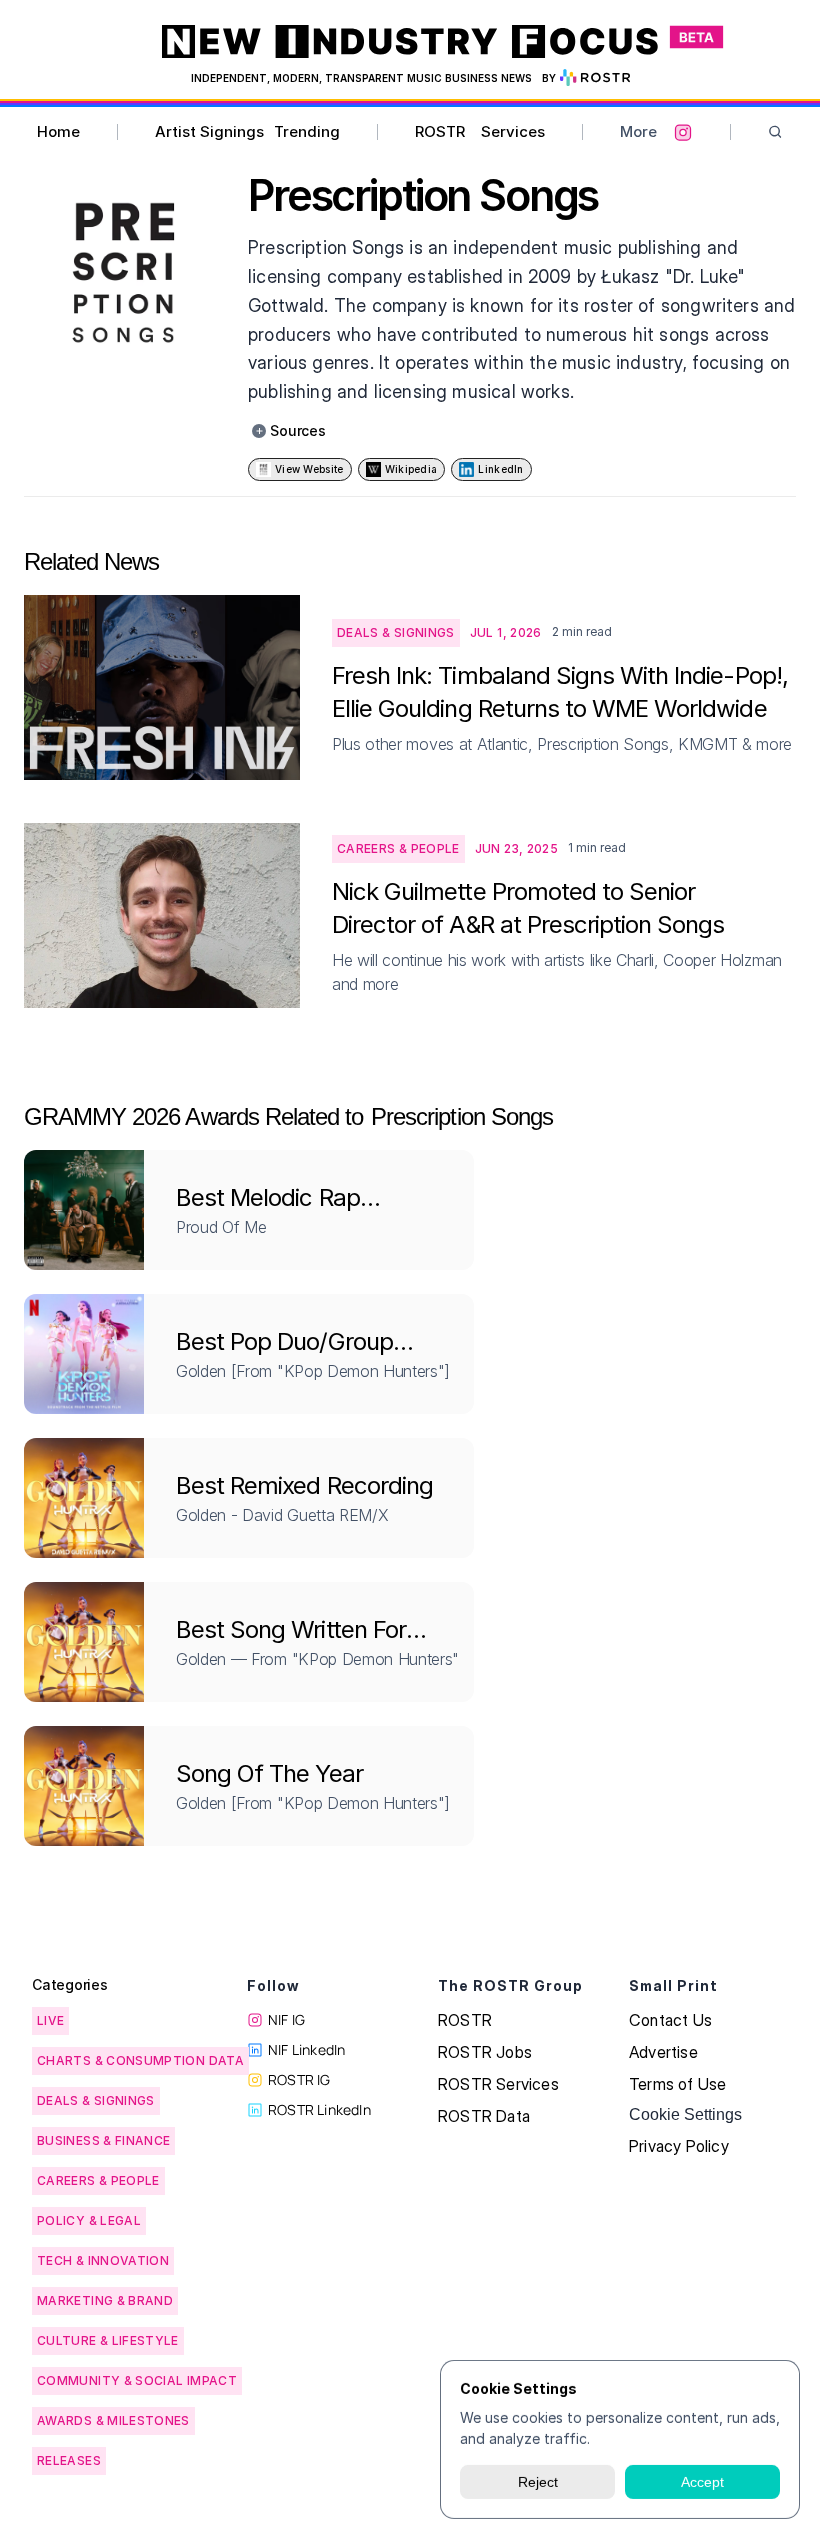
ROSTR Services (498, 2084)
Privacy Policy (679, 2146)
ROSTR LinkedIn (319, 2109)
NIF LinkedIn (306, 2049)
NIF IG (286, 2019)
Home (58, 131)
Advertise (663, 2052)
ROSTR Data (484, 2116)
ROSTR (440, 131)
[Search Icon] (775, 132)
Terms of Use (677, 2084)
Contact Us (670, 2020)
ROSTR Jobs (485, 2052)
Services (513, 131)
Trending (307, 131)
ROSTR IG (299, 2079)
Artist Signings (209, 131)
